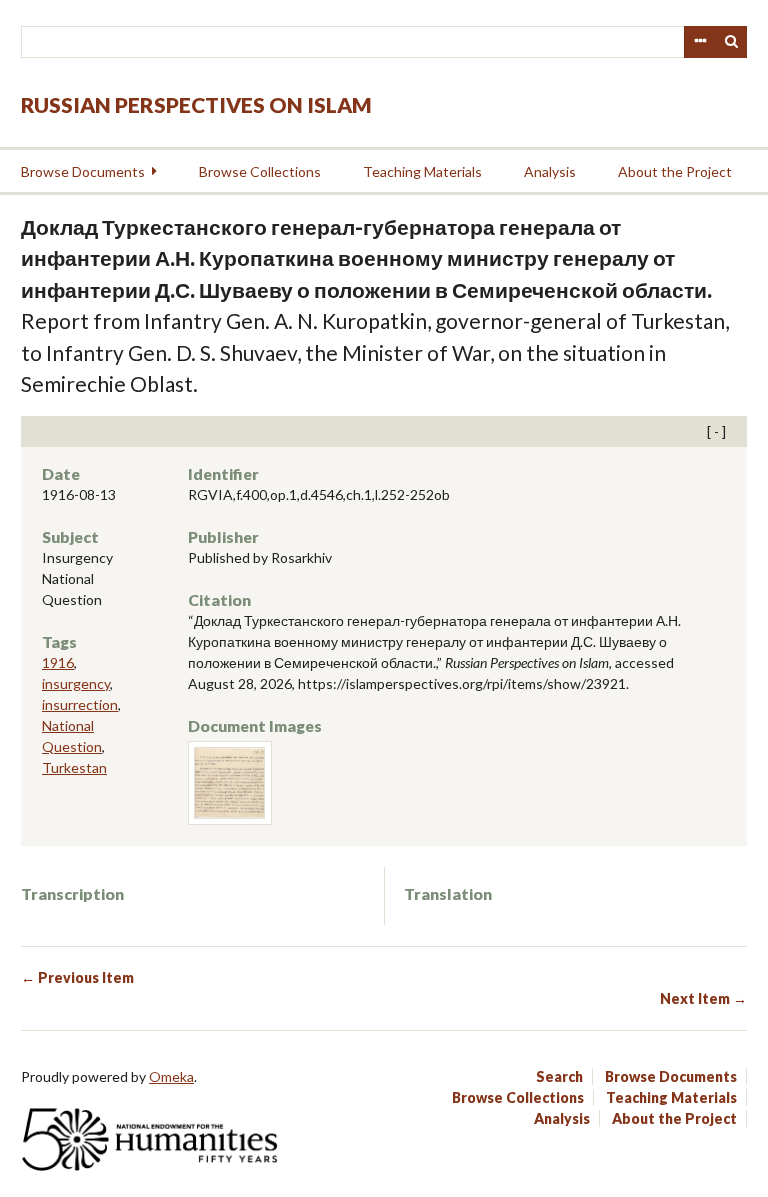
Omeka (171, 1076)
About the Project (675, 171)
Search (732, 42)
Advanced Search (700, 42)
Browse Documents (83, 171)
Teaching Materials (422, 171)
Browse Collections (260, 171)
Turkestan (74, 767)
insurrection (80, 704)
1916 (58, 662)
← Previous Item (77, 977)
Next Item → (703, 998)
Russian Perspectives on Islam (196, 104)
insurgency (76, 683)
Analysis (550, 171)
